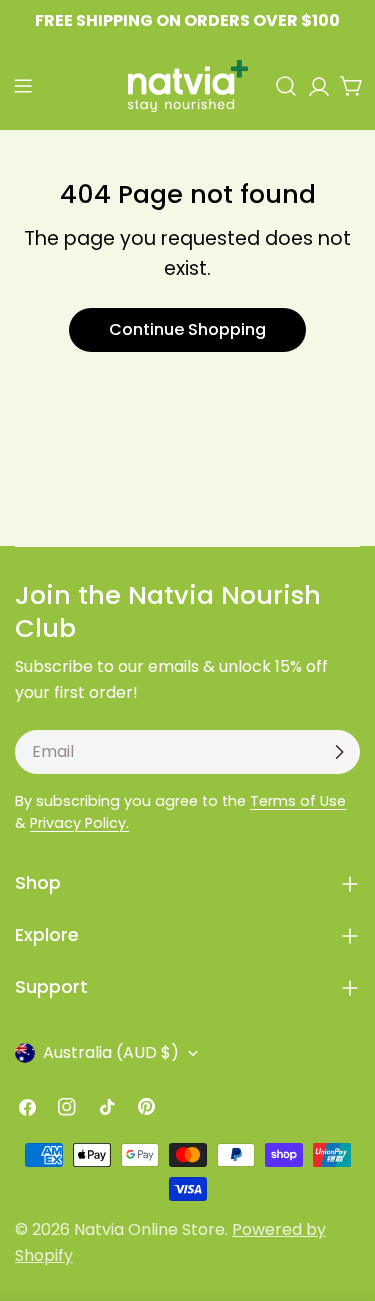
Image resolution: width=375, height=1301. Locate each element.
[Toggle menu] (23, 86)
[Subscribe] (339, 752)
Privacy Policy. (79, 823)
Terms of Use (298, 801)
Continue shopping (187, 329)
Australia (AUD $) (111, 1052)
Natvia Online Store (149, 1229)
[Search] (286, 86)
